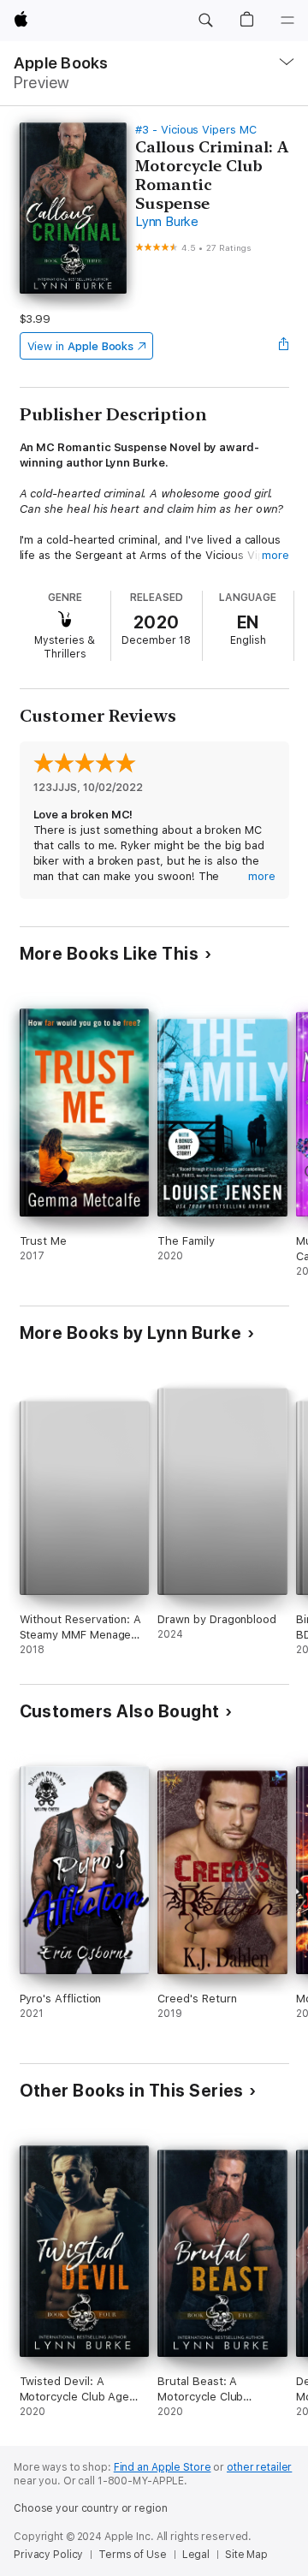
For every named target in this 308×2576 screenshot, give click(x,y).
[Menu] (287, 21)
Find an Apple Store (163, 2467)
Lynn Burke (167, 222)
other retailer (259, 2467)
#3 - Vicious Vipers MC (196, 130)
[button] (205, 21)
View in (81, 346)
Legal (196, 2555)
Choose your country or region (91, 2508)
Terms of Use (133, 2555)
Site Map (246, 2555)
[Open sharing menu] (283, 346)
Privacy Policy (48, 2555)
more (275, 555)
